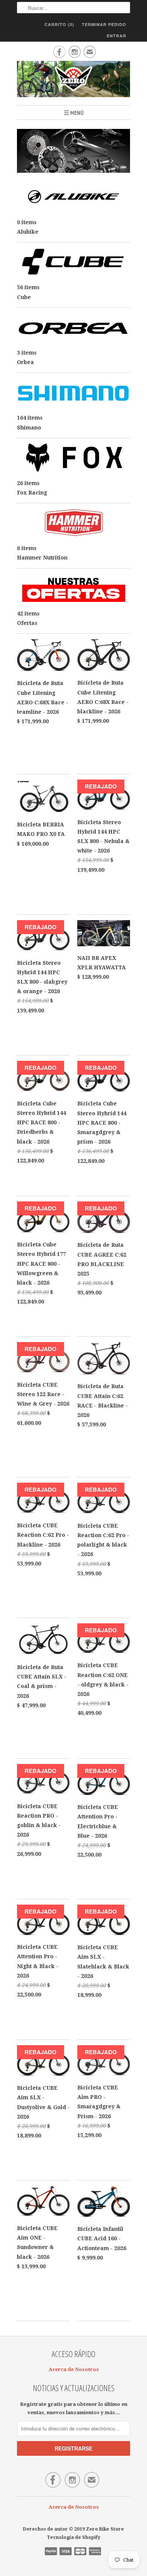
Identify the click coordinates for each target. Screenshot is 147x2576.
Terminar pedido (104, 24)
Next (122, 156)
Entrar (116, 36)
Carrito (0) (59, 24)
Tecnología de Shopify (73, 2537)
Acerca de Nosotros (74, 2369)
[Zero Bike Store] (73, 80)
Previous (25, 156)
